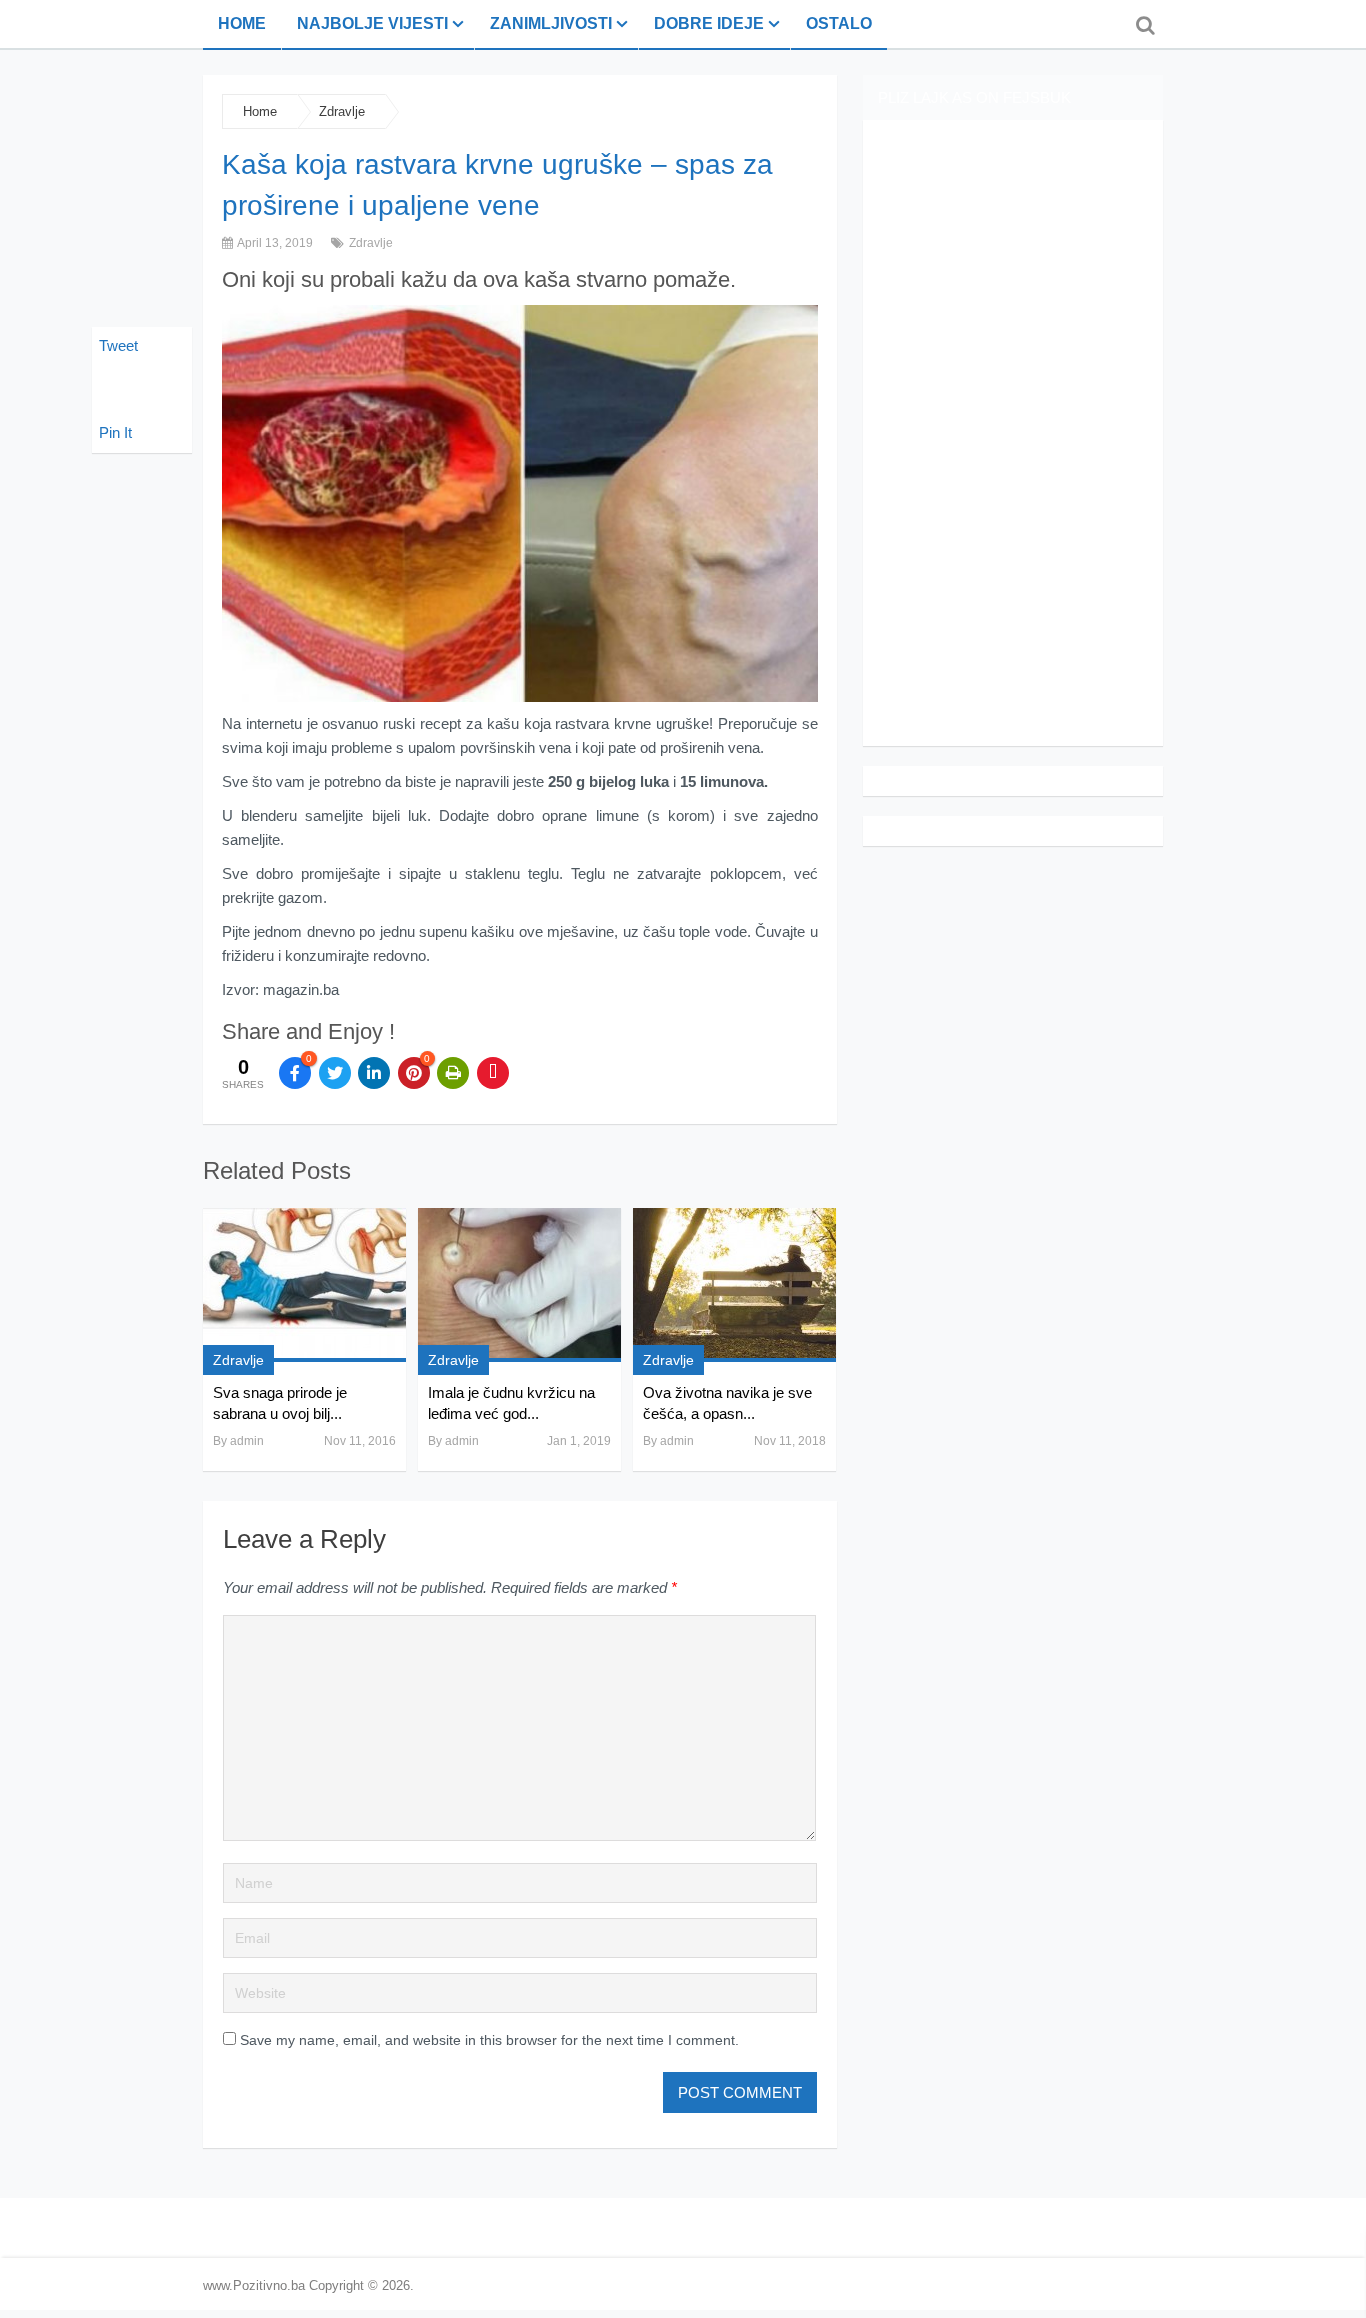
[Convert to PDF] (493, 1073)
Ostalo (839, 23)
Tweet (118, 345)
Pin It (115, 432)
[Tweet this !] (335, 1073)
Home (242, 23)
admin (247, 1441)
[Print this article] (453, 1073)
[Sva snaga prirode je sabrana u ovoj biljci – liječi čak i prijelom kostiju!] (304, 1285)
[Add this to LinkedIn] (374, 1073)
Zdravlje (342, 111)
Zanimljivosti (551, 23)
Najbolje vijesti (372, 23)
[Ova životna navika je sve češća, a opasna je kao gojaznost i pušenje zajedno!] (734, 1285)
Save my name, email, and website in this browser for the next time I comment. (489, 2040)
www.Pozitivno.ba (254, 2285)
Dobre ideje (709, 23)
